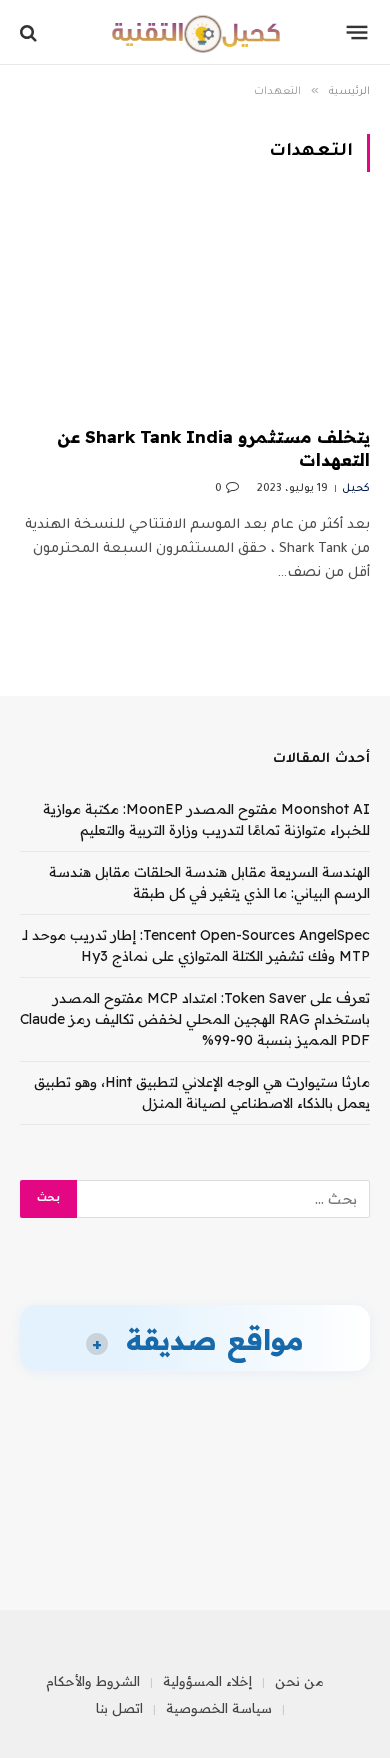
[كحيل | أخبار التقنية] (195, 32)
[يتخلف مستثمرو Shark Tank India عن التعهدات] (195, 310)
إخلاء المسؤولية (207, 1681)
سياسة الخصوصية (219, 1708)
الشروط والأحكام (93, 1681)
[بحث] (30, 32)
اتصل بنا (119, 1708)
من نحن (299, 1681)
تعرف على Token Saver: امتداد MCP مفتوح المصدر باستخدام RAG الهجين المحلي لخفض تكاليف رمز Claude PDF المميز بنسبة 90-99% (195, 1019)
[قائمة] (357, 33)
